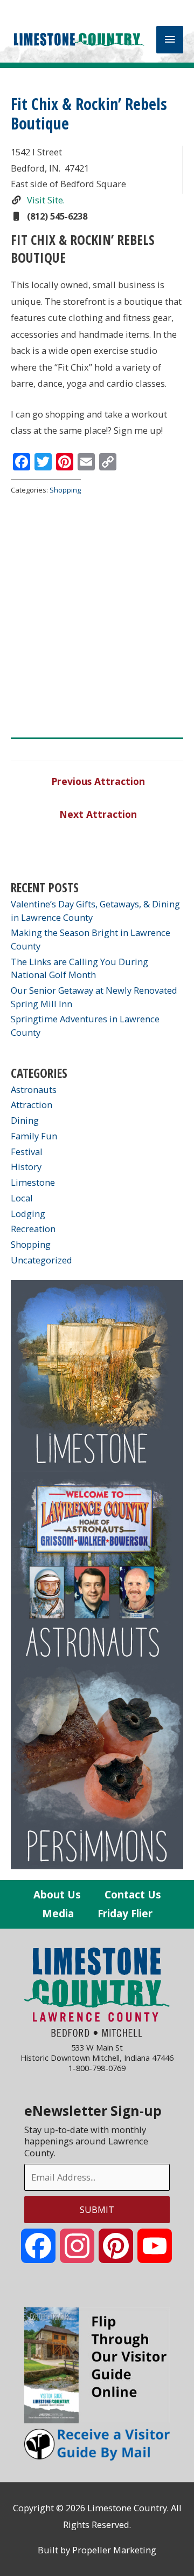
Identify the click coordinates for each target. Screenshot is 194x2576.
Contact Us (133, 1895)
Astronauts (34, 1089)
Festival (27, 1152)
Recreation (33, 1229)
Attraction (32, 1105)
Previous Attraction (98, 781)
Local (22, 1198)
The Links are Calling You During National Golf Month (79, 968)
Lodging (28, 1214)
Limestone (33, 1182)
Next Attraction (98, 814)
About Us (57, 1895)
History (26, 1167)
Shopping (65, 490)
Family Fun (34, 1136)
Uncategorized (41, 1260)
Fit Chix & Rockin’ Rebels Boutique (89, 114)
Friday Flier (125, 1914)
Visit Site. (45, 200)
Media (58, 1914)
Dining (25, 1120)
